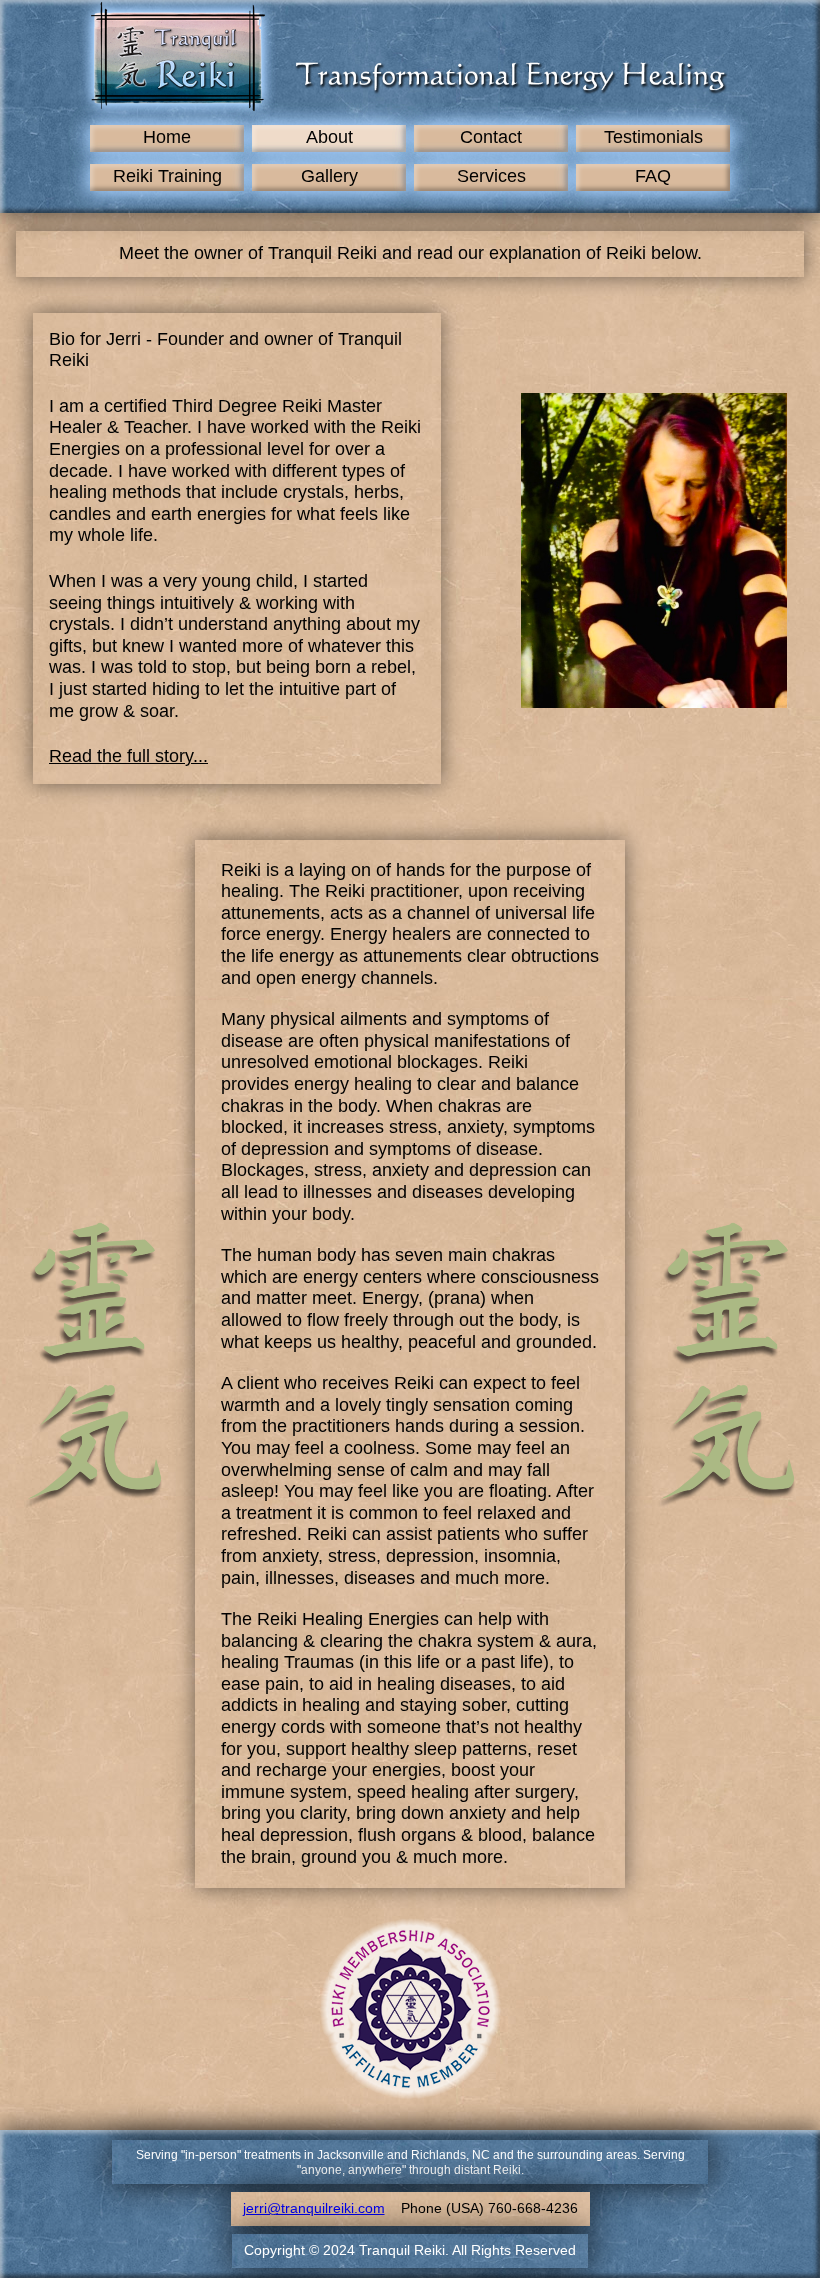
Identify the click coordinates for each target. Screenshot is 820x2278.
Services (491, 176)
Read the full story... (128, 756)
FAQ (653, 176)
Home (167, 137)
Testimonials (653, 137)
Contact (491, 137)
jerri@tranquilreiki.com (314, 2208)
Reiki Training (167, 176)
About (329, 137)
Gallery (329, 176)
